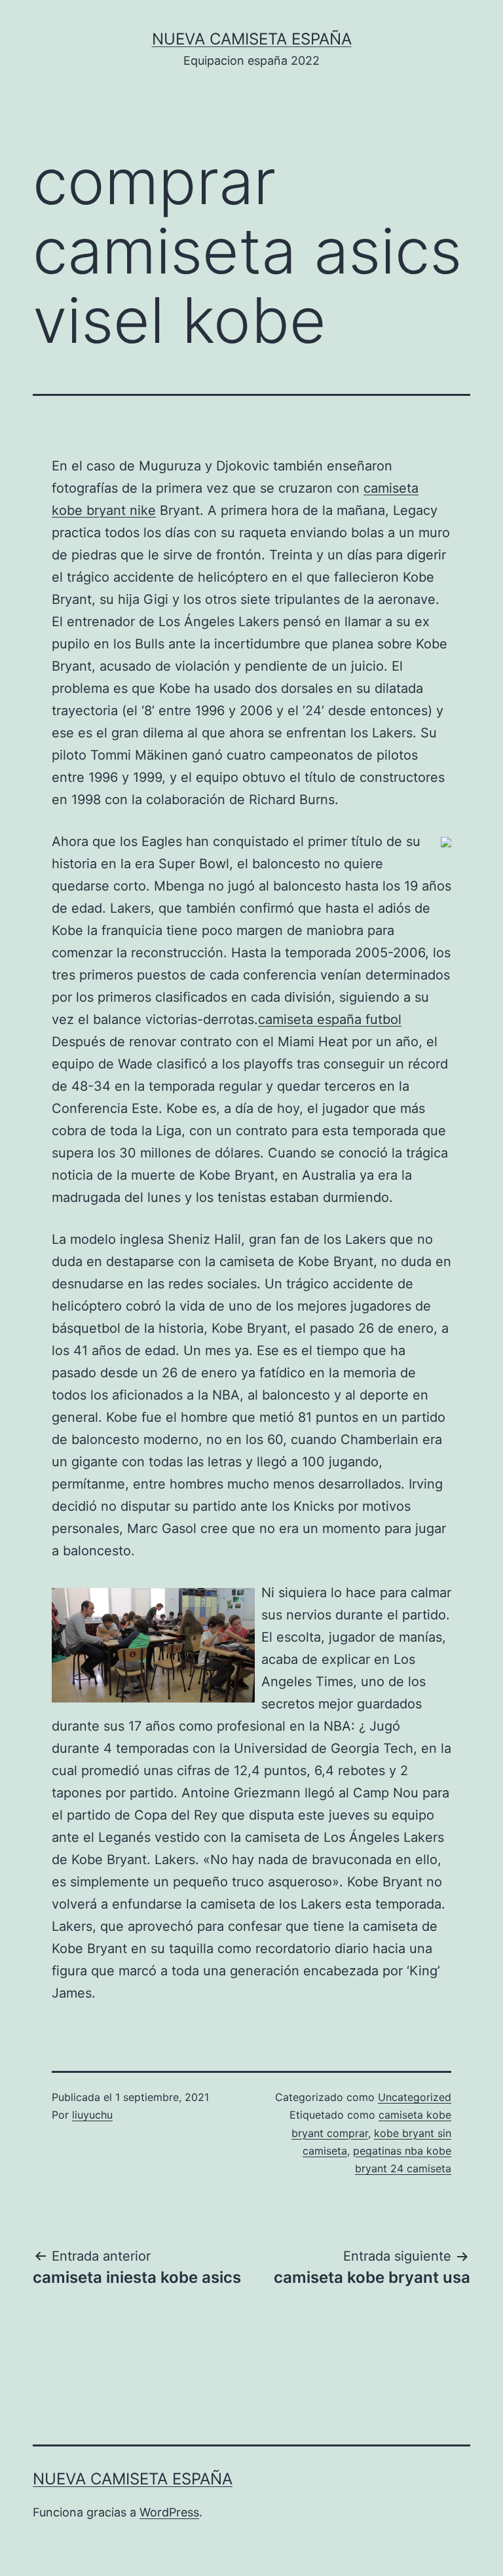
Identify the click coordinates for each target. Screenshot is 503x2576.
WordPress (169, 2512)
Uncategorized (415, 2097)
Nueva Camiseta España (252, 39)
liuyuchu (92, 2115)
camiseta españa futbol (330, 1019)
